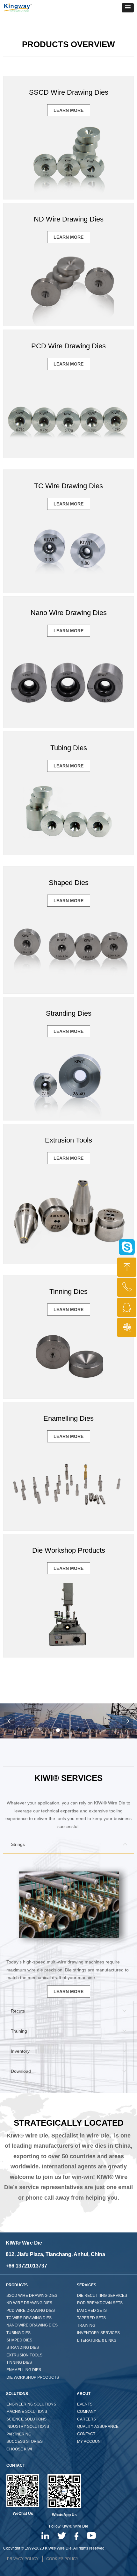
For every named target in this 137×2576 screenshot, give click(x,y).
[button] (128, 8)
